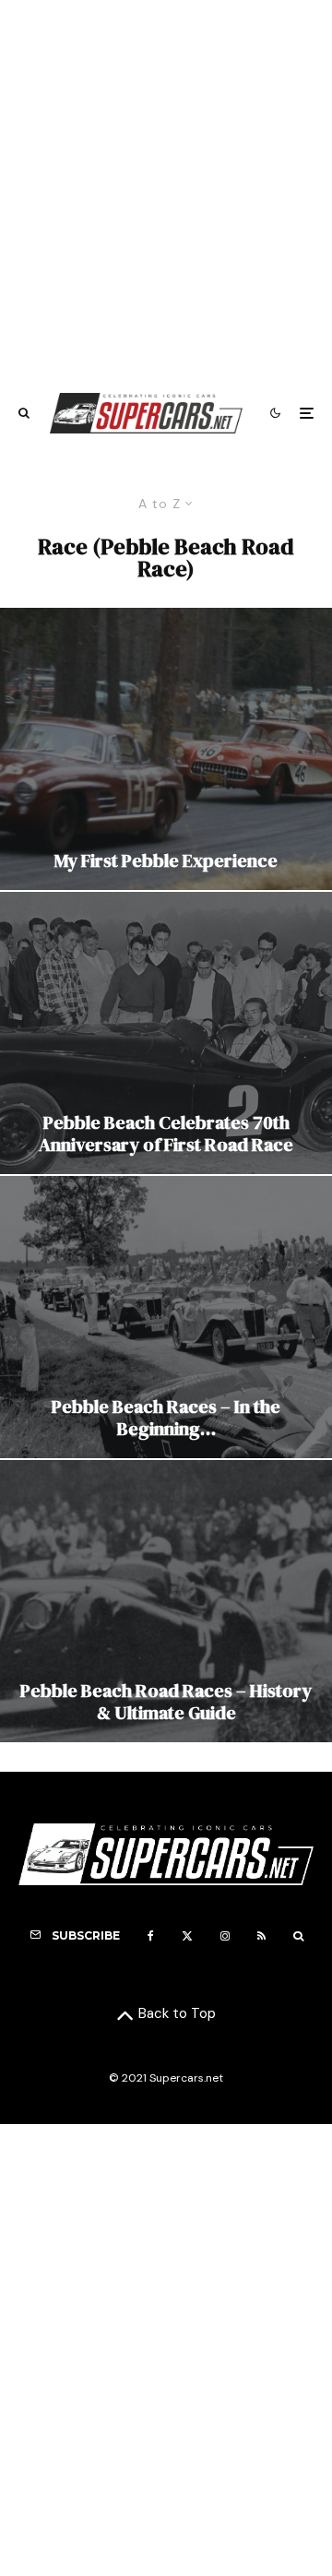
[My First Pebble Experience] (166, 749)
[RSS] (261, 1936)
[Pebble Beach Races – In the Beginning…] (166, 1317)
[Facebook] (151, 1936)
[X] (187, 1936)
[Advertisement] (166, 187)
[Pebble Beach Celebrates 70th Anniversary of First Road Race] (166, 1033)
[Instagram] (225, 1936)
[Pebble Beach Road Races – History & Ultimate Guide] (166, 1601)
